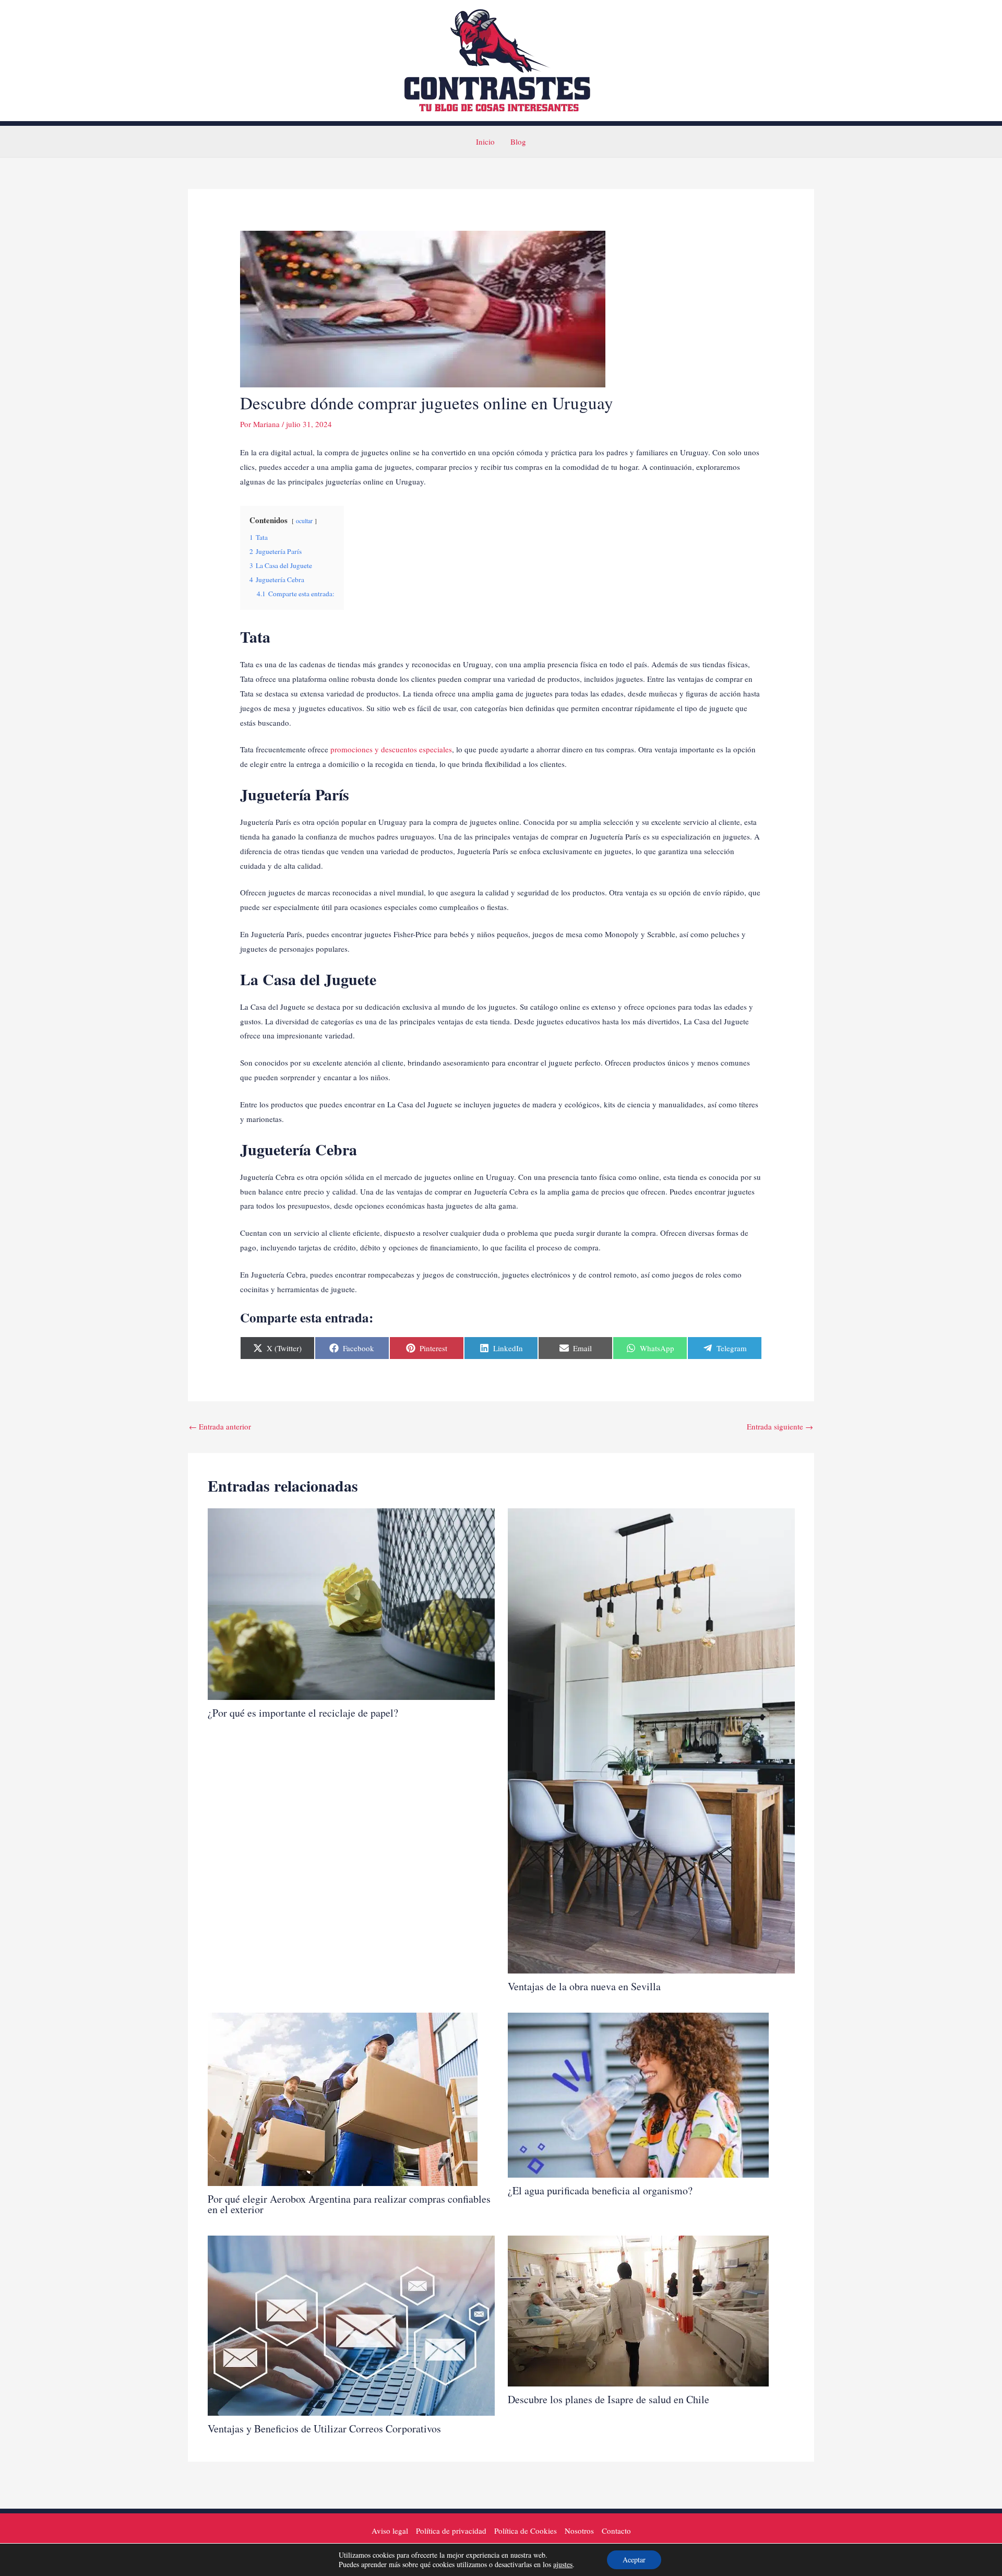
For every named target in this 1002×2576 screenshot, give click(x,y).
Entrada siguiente (780, 1426)
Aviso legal (390, 2531)
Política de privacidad (451, 2531)
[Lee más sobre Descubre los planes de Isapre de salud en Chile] (638, 2310)
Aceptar (634, 2560)
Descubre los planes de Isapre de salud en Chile (609, 2399)
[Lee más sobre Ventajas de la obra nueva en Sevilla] (651, 1740)
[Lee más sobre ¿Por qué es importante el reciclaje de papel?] (351, 1602)
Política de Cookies (526, 2531)
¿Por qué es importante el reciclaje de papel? (303, 1713)
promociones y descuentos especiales (390, 749)
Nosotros (579, 2531)
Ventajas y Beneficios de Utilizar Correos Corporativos (324, 2429)
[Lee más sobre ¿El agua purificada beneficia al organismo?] (638, 2094)
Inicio (485, 141)
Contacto (616, 2531)
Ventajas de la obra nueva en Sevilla (584, 1986)
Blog (518, 141)
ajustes (563, 2565)
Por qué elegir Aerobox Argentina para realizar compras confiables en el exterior (349, 2204)
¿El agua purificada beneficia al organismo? (600, 2190)
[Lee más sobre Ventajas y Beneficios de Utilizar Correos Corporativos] (351, 2324)
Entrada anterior (220, 1426)
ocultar (304, 521)
